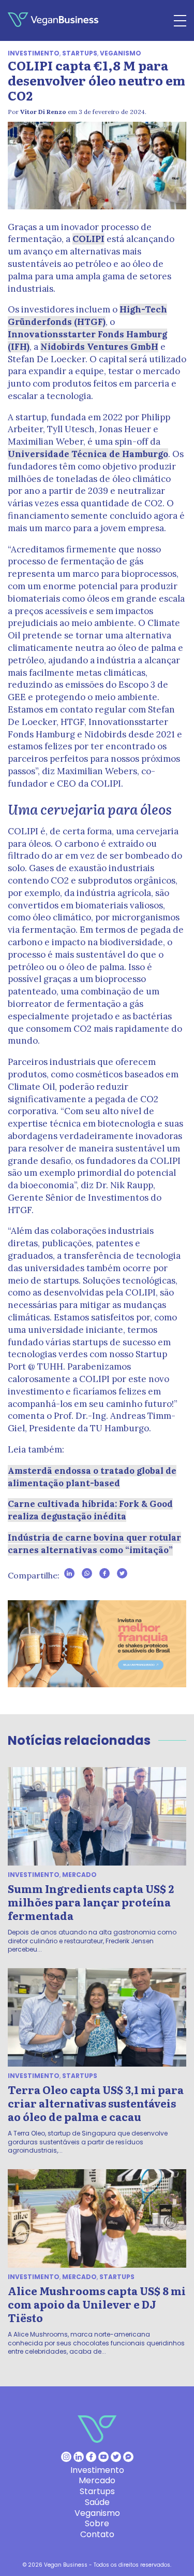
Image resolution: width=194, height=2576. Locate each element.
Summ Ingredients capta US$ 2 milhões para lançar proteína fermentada (91, 1902)
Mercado (79, 1875)
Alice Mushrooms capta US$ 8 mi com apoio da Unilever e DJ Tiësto (97, 2304)
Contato (97, 2534)
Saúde (97, 2502)
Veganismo (121, 53)
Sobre (97, 2523)
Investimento (34, 53)
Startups (80, 53)
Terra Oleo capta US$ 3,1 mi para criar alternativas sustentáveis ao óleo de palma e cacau (96, 2103)
